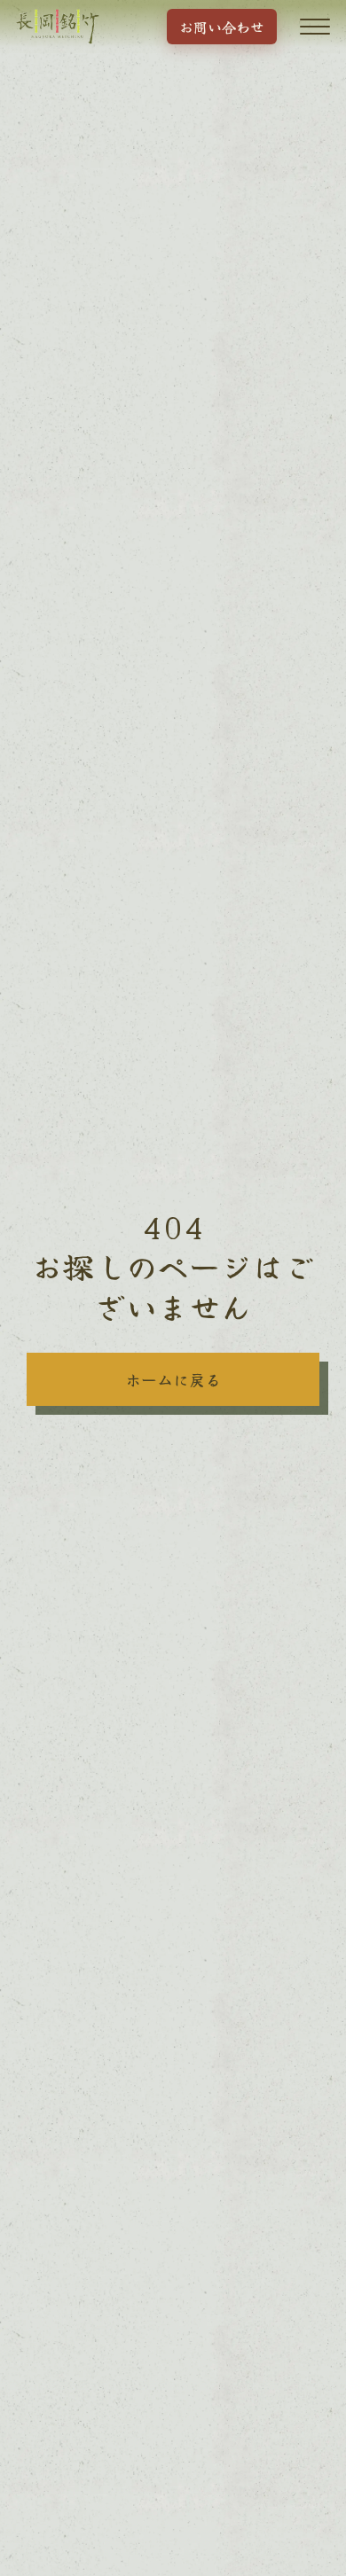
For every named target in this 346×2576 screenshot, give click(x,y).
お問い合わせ (222, 27)
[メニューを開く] (315, 27)
